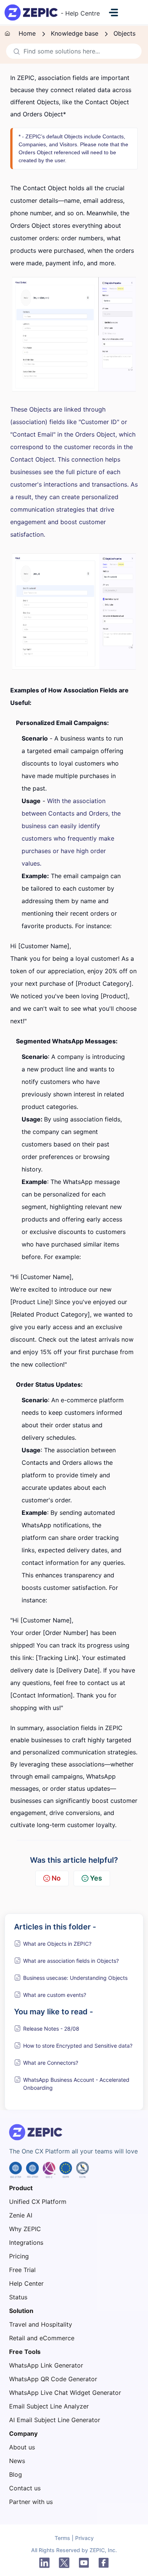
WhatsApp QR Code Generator (53, 2379)
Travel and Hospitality (41, 2324)
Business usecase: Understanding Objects (75, 1978)
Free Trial (22, 2270)
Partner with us (31, 2502)
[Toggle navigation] (113, 13)
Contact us (25, 2488)
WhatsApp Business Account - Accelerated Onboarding (76, 2084)
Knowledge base (75, 33)
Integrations (26, 2242)
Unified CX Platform (38, 2202)
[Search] (15, 51)
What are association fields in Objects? (71, 1961)
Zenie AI (21, 2215)
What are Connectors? (51, 2063)
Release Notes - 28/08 (51, 2029)
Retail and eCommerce (42, 2338)
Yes (96, 1878)
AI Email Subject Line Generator (55, 2420)
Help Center (26, 2283)
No (56, 1878)
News (17, 2461)
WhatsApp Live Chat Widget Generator (65, 2393)
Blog (16, 2474)
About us (22, 2447)
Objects (124, 33)
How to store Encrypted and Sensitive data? (78, 2046)
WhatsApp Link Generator (46, 2365)
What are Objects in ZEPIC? (57, 1944)
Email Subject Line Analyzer (49, 2406)
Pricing (19, 2256)
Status (18, 2297)
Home (27, 33)
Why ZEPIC (25, 2229)
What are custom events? (55, 1995)
